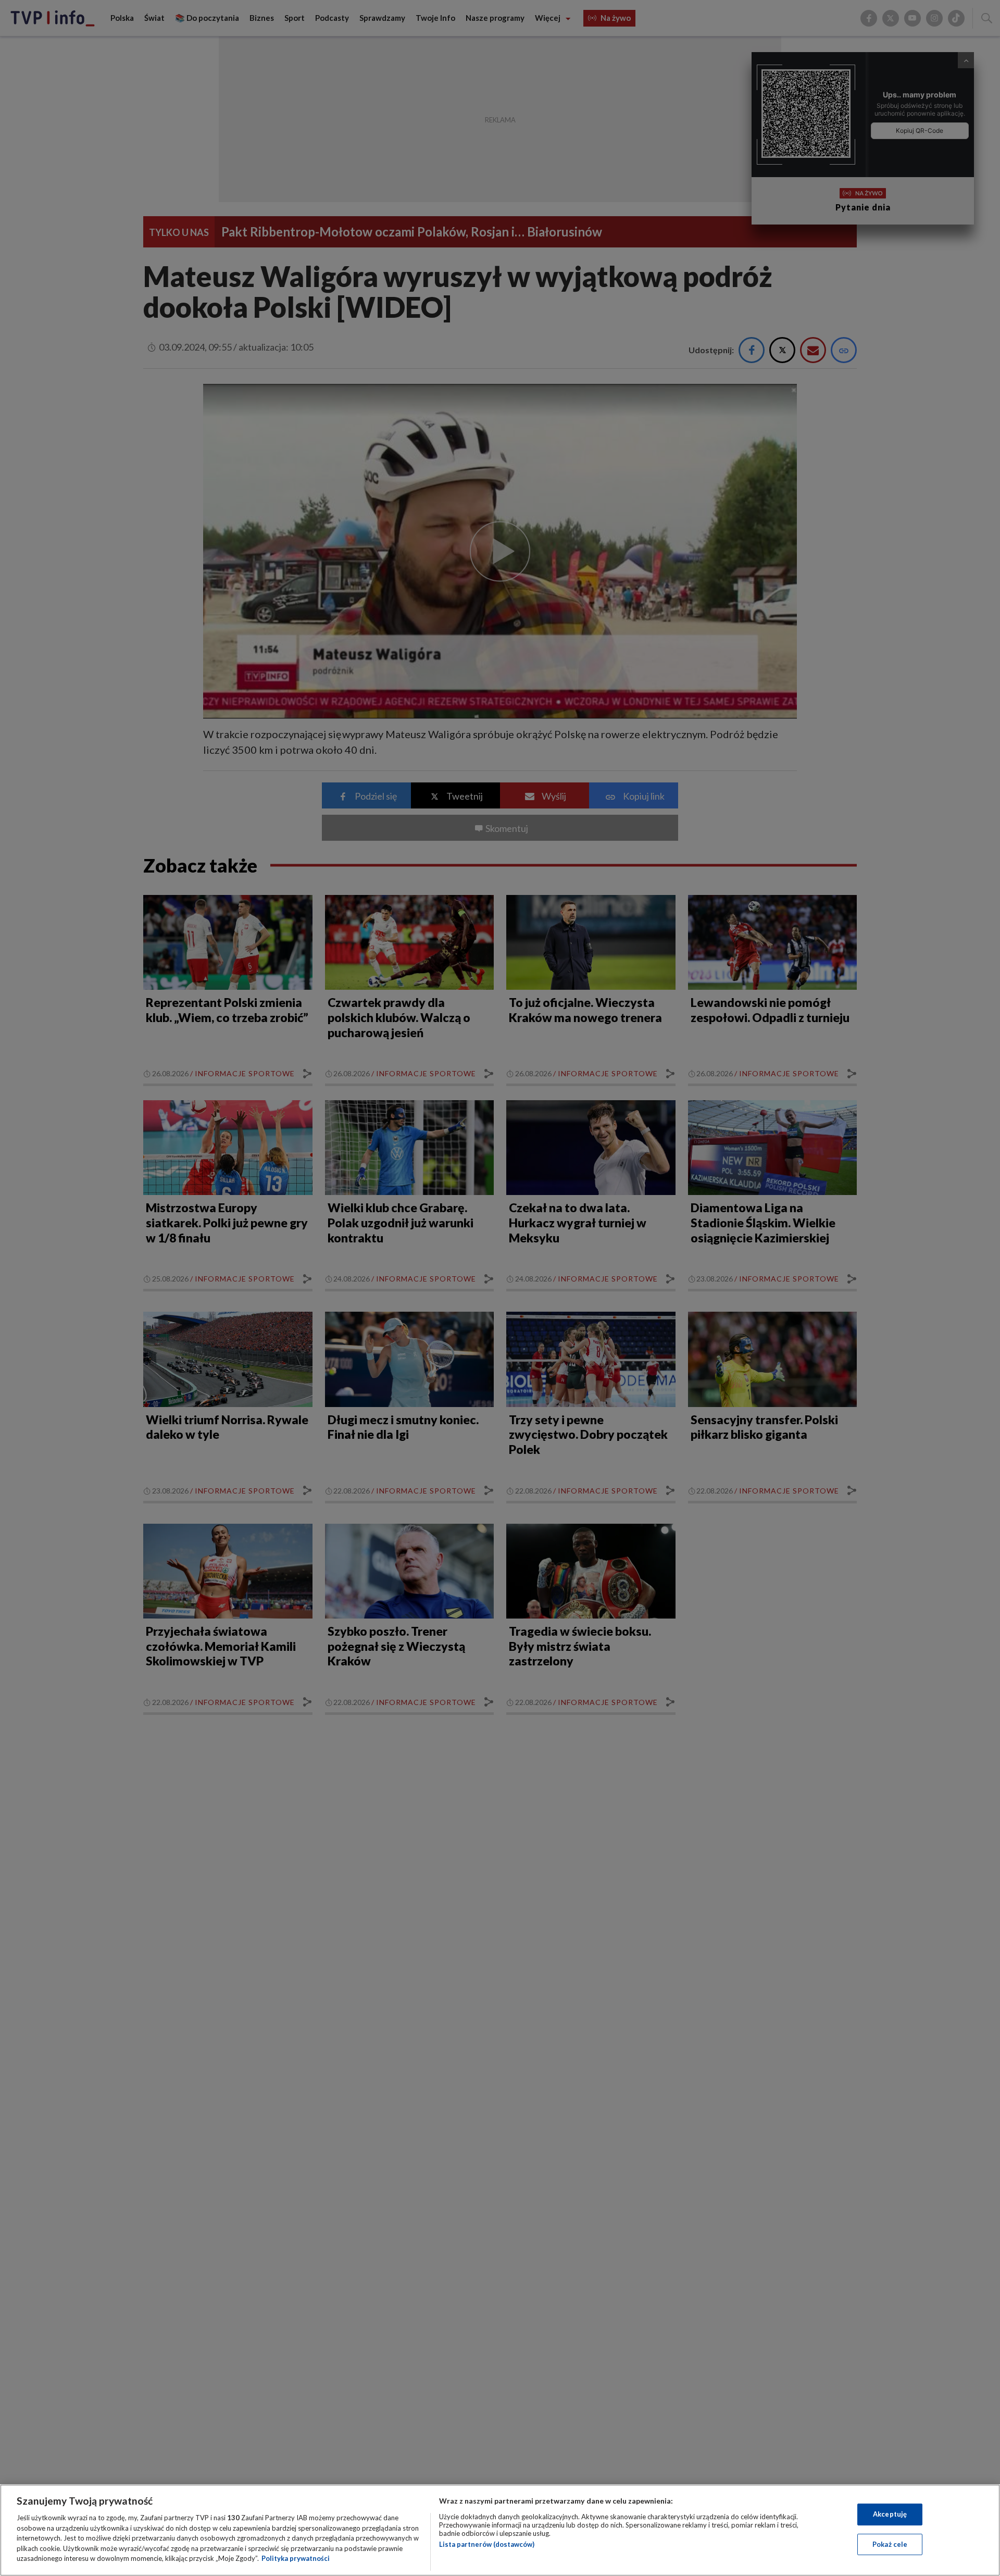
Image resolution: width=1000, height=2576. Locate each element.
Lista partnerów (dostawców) (487, 2544)
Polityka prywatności (296, 2558)
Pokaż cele (890, 2544)
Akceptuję (890, 2514)
